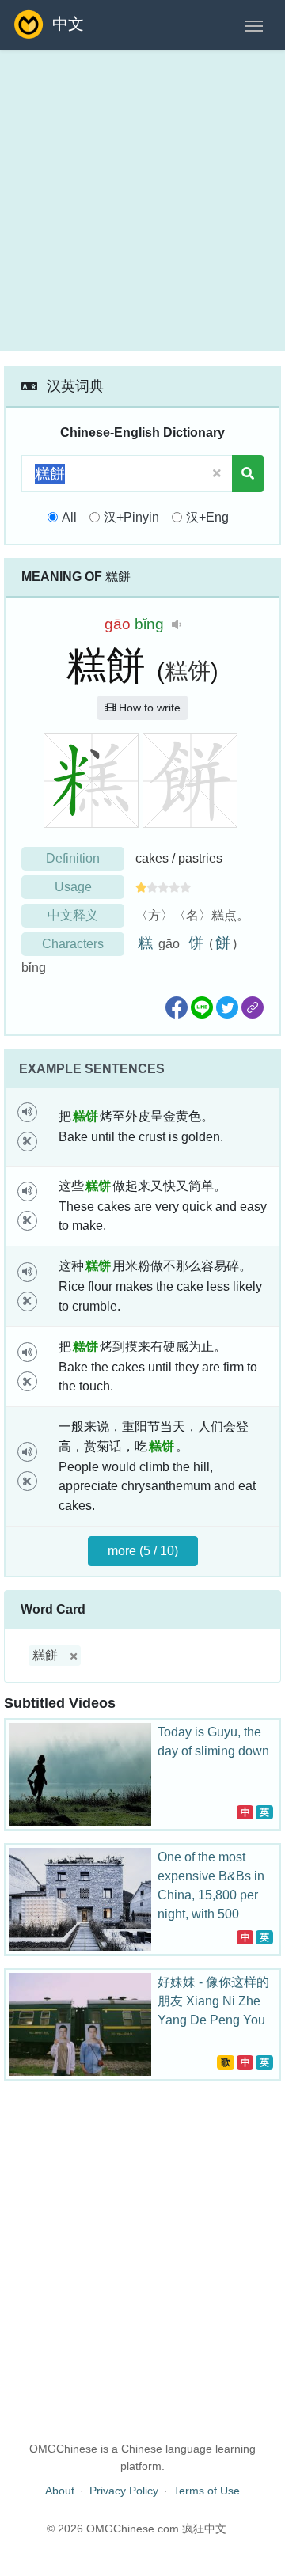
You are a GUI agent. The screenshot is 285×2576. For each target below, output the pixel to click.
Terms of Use (207, 2491)
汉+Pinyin (131, 517)
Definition (73, 858)
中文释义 (73, 915)
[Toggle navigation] (254, 25)
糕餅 (45, 1655)
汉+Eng (207, 517)
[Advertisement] (142, 200)
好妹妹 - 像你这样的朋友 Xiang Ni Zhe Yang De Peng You (213, 2001)
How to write (148, 708)
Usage (73, 887)
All (69, 517)
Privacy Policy (124, 2491)
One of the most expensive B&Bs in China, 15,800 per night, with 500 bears (211, 1895)
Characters (73, 944)
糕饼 (188, 671)
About (60, 2491)
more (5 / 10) (143, 1551)
